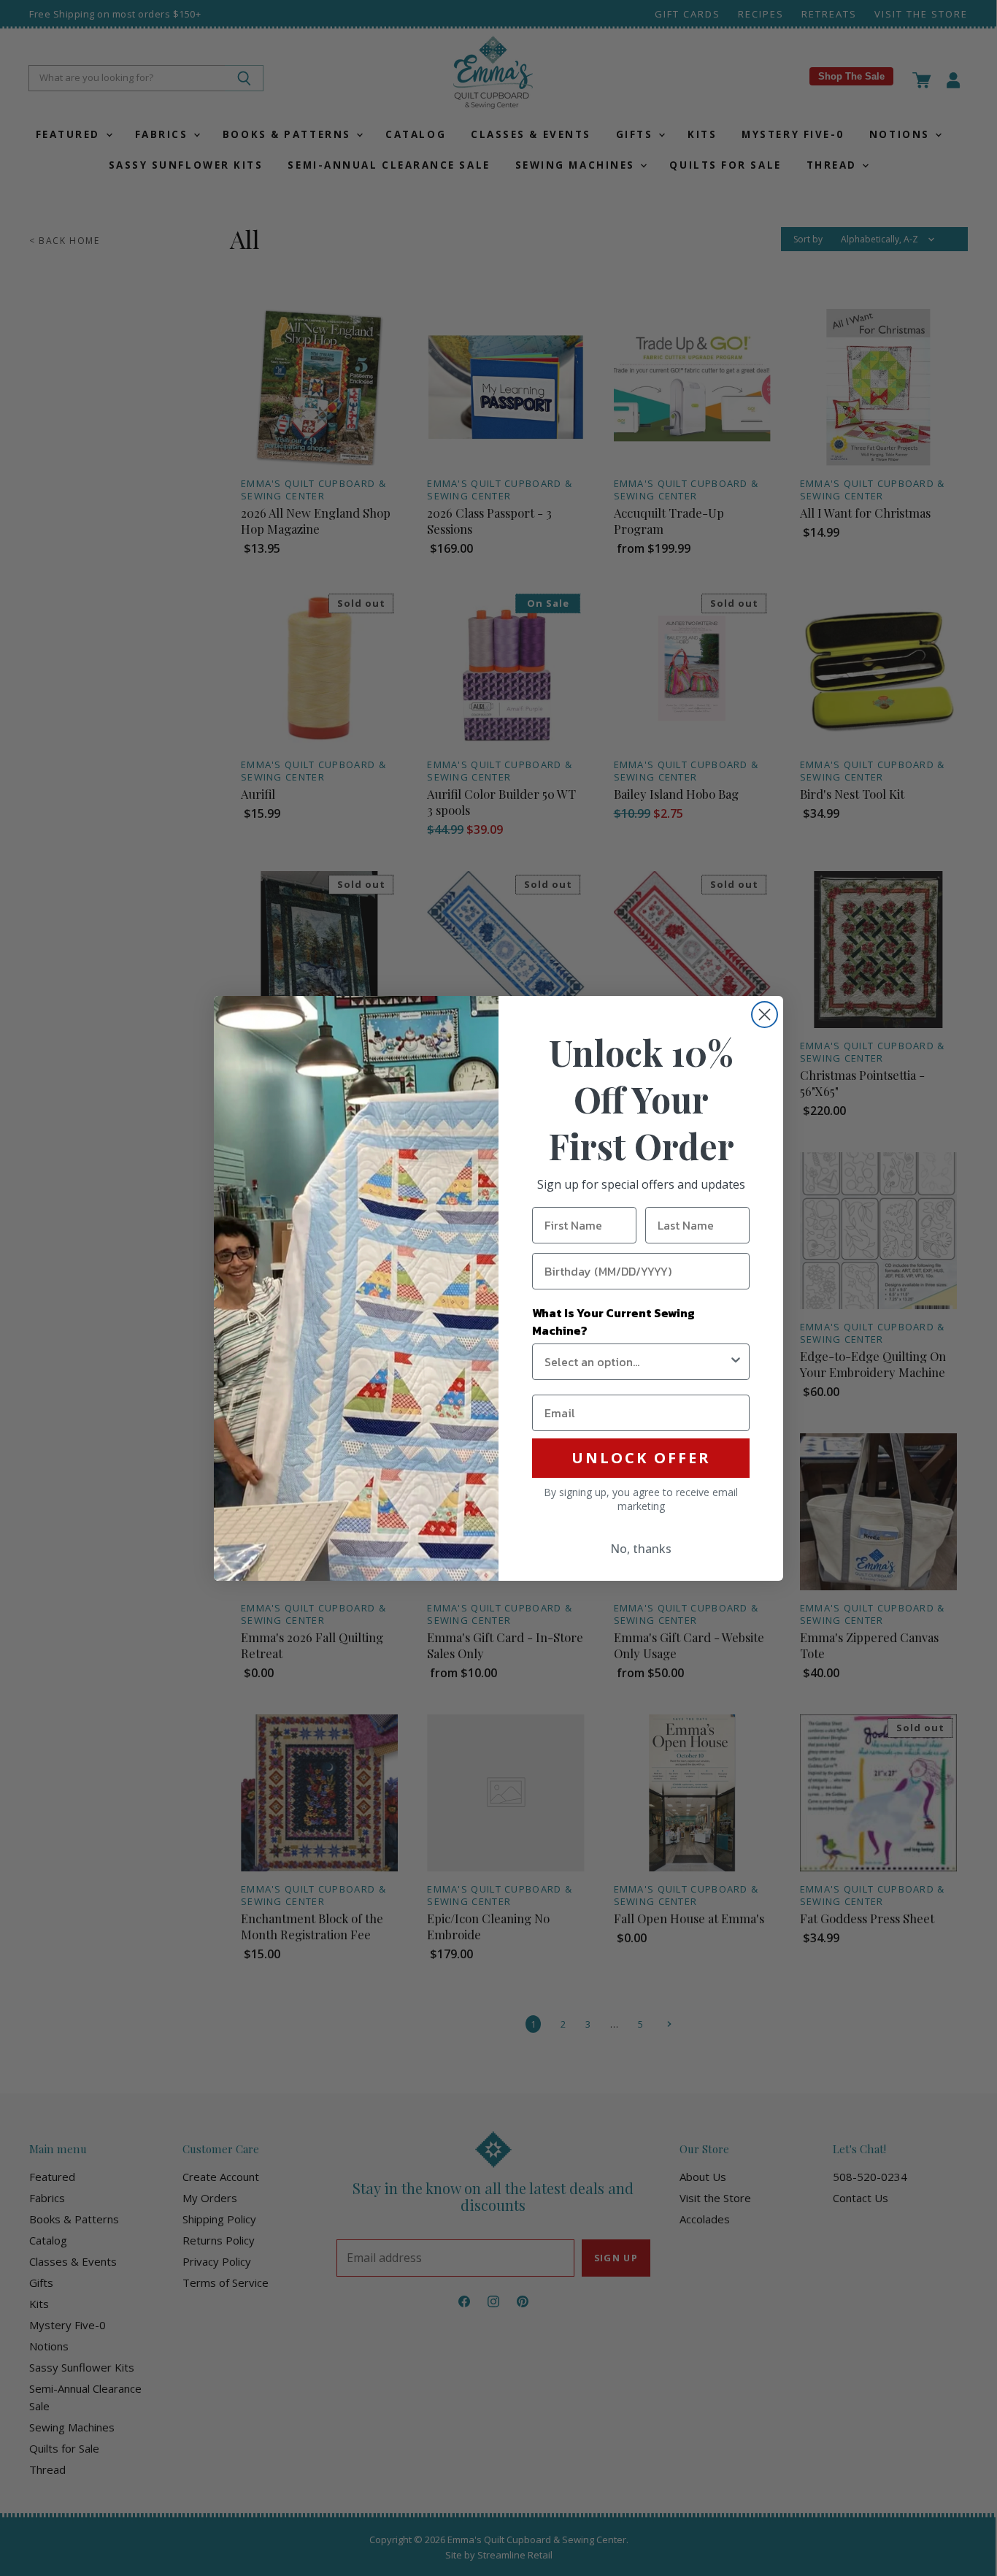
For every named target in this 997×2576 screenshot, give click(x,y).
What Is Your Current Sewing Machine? (613, 1322)
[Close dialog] (765, 1015)
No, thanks (641, 1549)
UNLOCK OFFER (641, 1458)
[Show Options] (736, 1362)
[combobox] (636, 1362)
